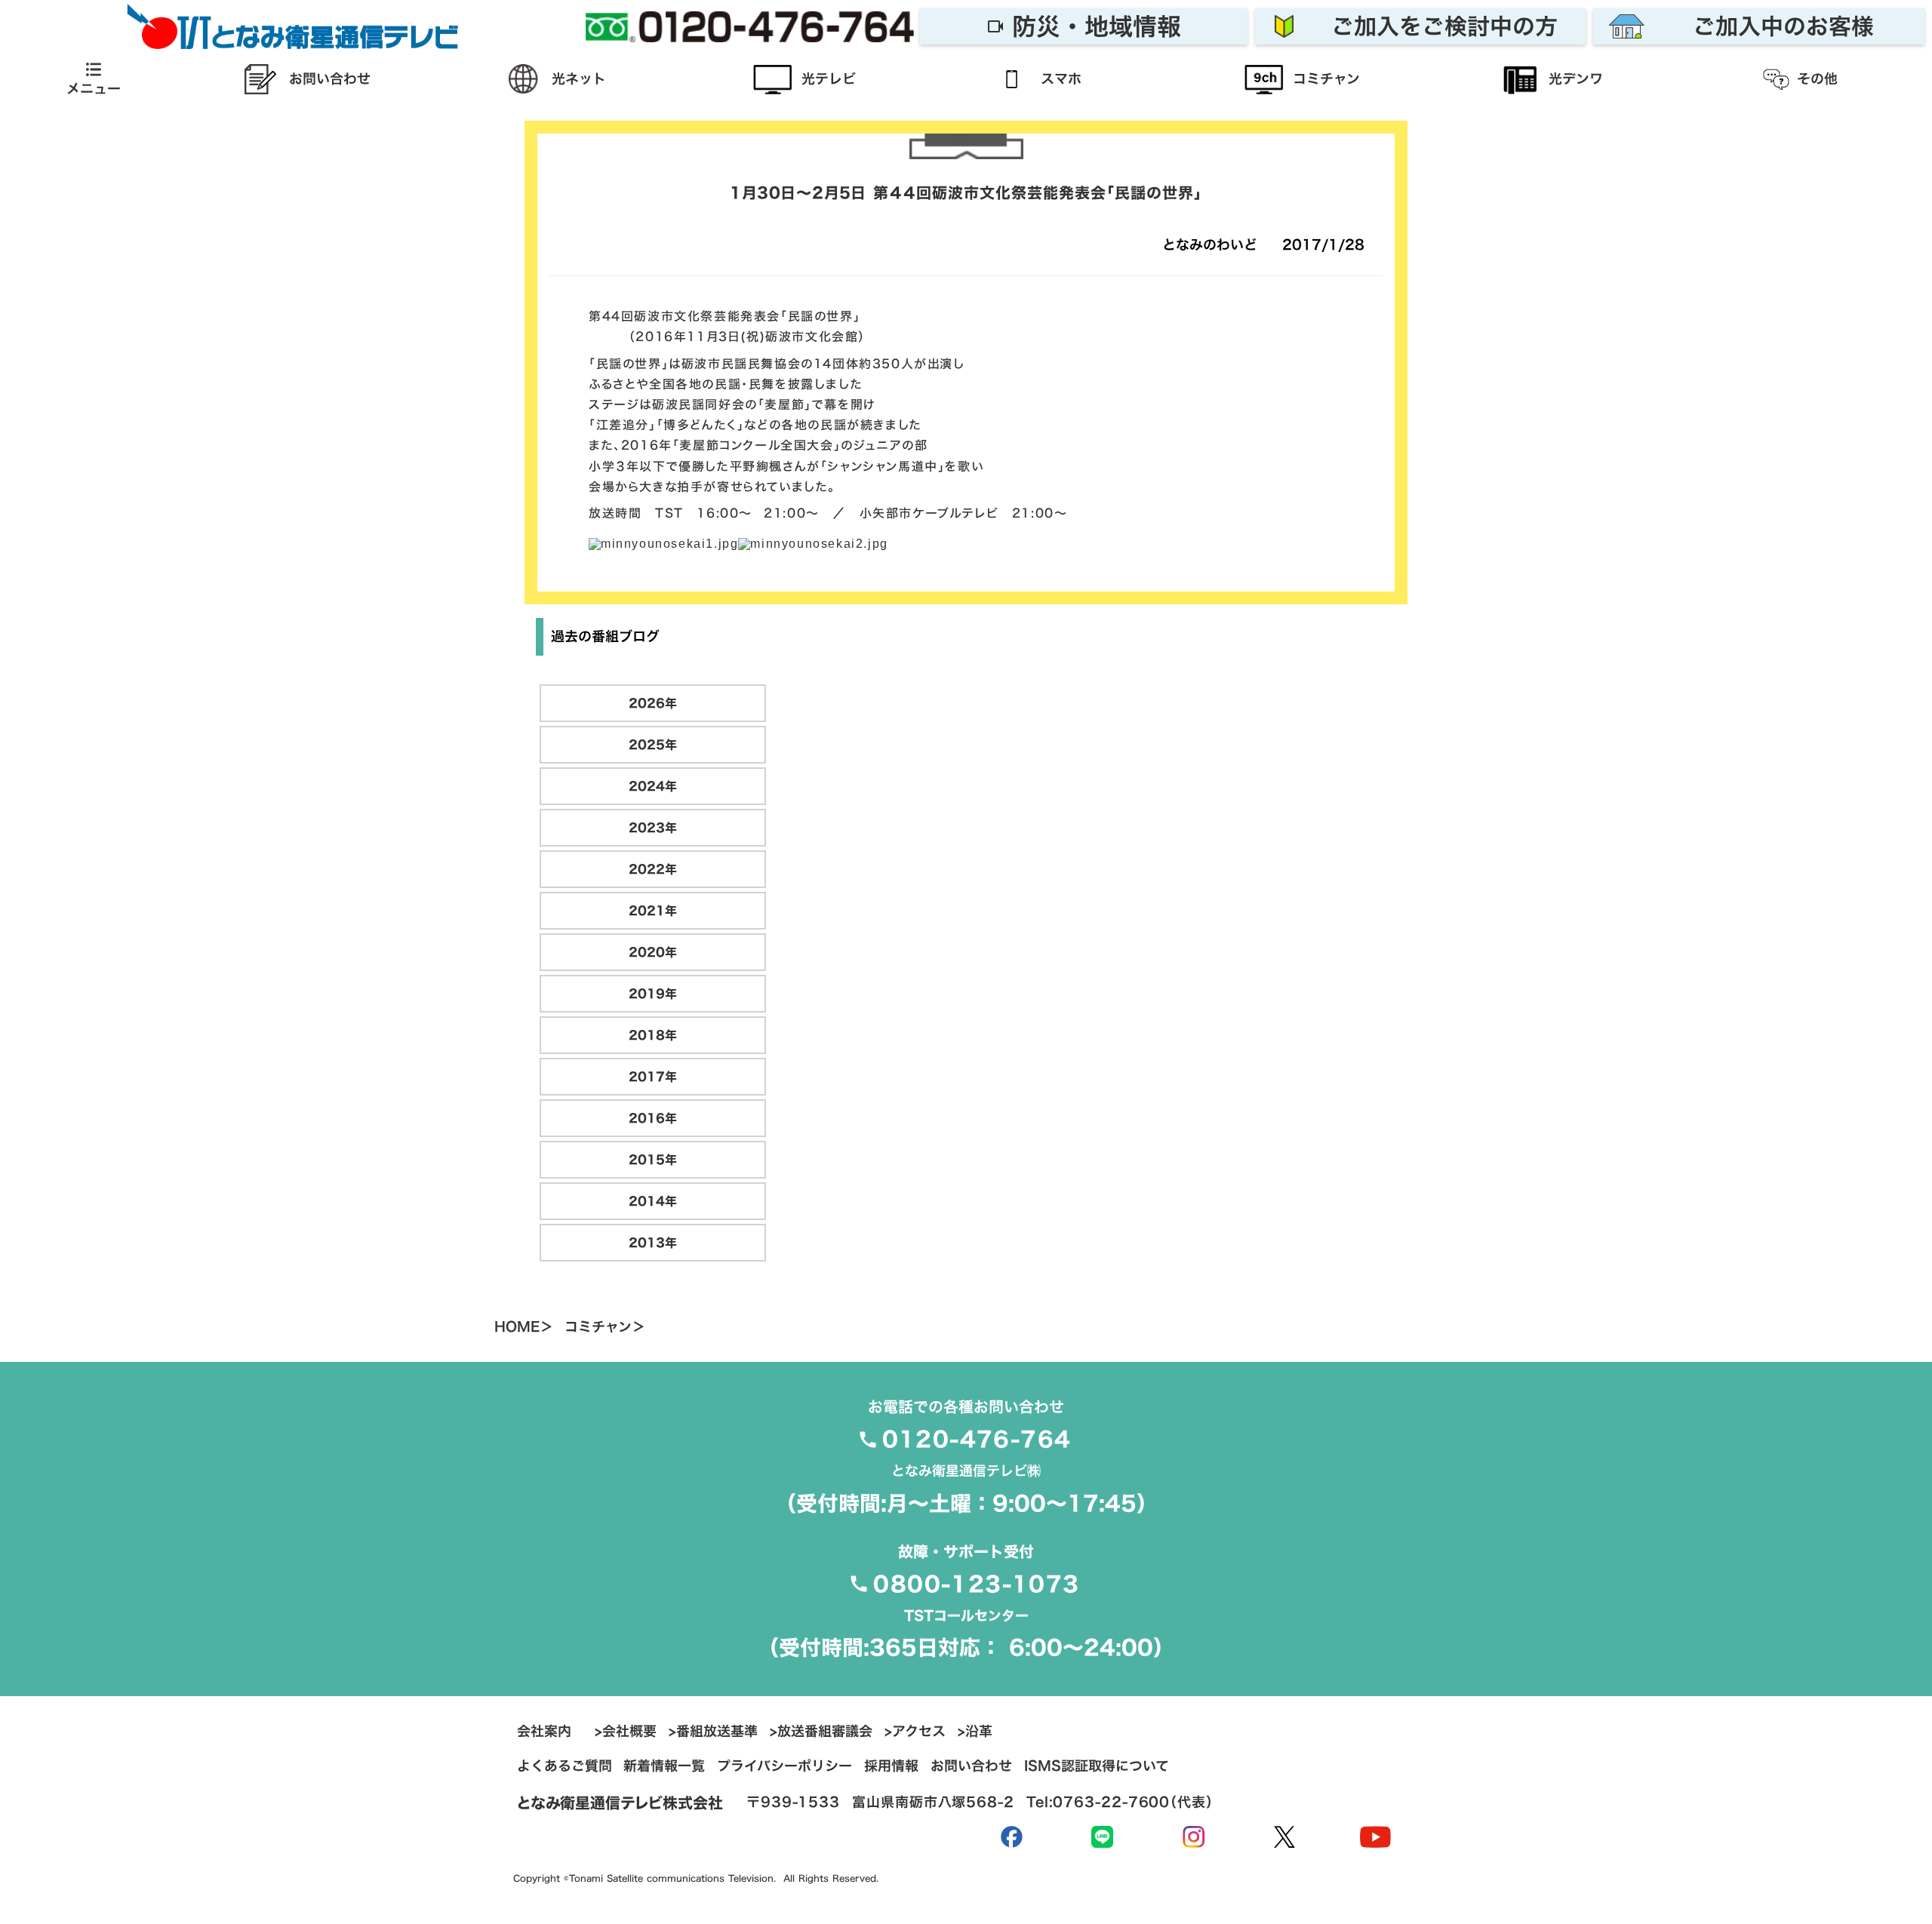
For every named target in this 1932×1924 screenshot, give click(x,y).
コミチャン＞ (605, 1327)
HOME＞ (524, 1327)
